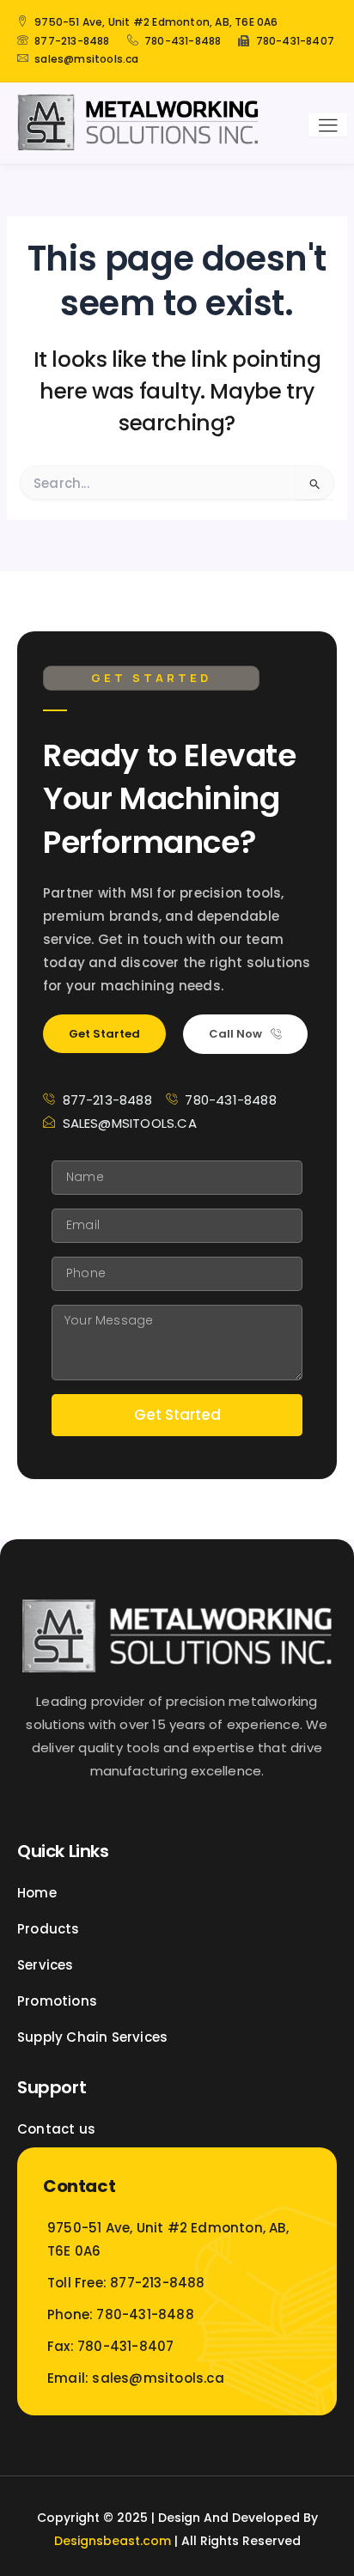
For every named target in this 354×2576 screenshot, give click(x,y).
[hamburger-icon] (328, 125)
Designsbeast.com (113, 2541)
